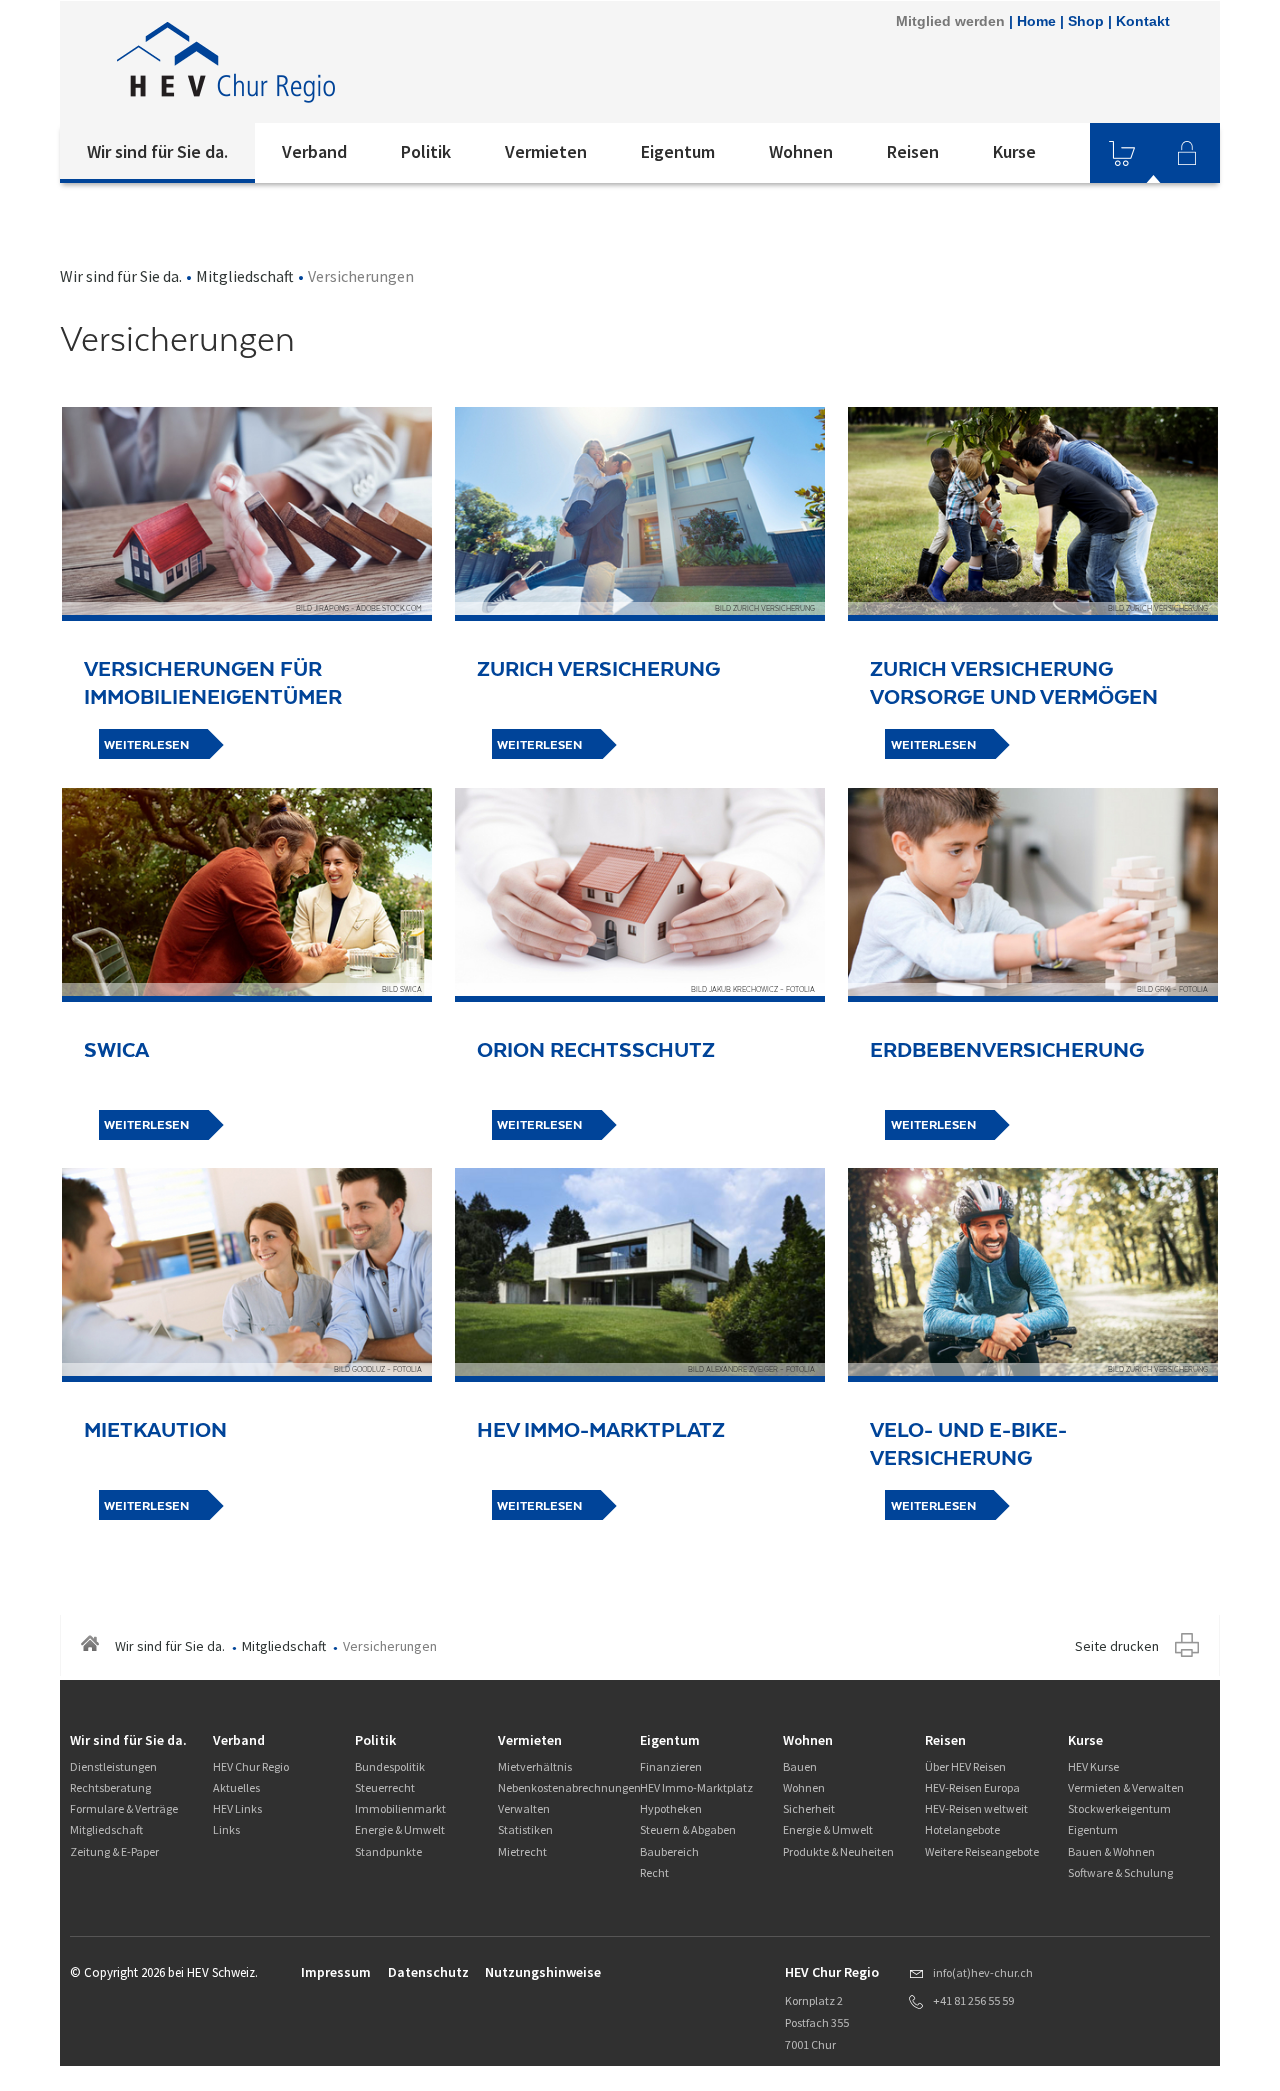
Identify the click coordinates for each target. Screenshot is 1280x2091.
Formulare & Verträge (124, 1808)
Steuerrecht (385, 1787)
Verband (314, 151)
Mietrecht (522, 1851)
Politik (426, 151)
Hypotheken (671, 1808)
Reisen (913, 151)
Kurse (1014, 151)
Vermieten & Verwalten (1126, 1787)
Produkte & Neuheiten (838, 1851)
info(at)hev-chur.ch (983, 1972)
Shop (1086, 21)
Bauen (800, 1766)
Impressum (336, 1972)
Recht (654, 1872)
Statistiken (525, 1829)
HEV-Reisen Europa (972, 1787)
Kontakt (1143, 21)
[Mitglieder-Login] (1187, 153)
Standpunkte (388, 1851)
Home (1036, 21)
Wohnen (801, 151)
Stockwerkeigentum (1119, 1808)
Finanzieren (671, 1766)
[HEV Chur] (329, 62)
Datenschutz (428, 1972)
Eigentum (678, 151)
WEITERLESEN (146, 745)
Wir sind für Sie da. (157, 151)
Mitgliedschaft (245, 276)
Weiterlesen (539, 745)
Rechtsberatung (110, 1787)
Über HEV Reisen (965, 1766)
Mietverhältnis (535, 1766)
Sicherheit (809, 1808)
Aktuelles (236, 1787)
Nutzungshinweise (543, 1972)
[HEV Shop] (1122, 153)
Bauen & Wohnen (1111, 1851)
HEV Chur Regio (251, 1766)
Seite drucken (1117, 1646)
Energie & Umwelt (400, 1829)
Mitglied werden (950, 21)
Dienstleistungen (113, 1766)
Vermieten (546, 151)
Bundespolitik (390, 1766)
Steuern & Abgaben (688, 1829)
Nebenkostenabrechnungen (569, 1787)
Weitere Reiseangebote (982, 1851)
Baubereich (669, 1851)
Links (226, 1829)
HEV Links (237, 1808)
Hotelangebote (962, 1829)
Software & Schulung (1120, 1872)
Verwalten (524, 1808)
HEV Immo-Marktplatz (696, 1787)
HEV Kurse (1093, 1766)
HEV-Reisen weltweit (976, 1808)
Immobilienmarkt (400, 1808)
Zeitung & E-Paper (114, 1851)
